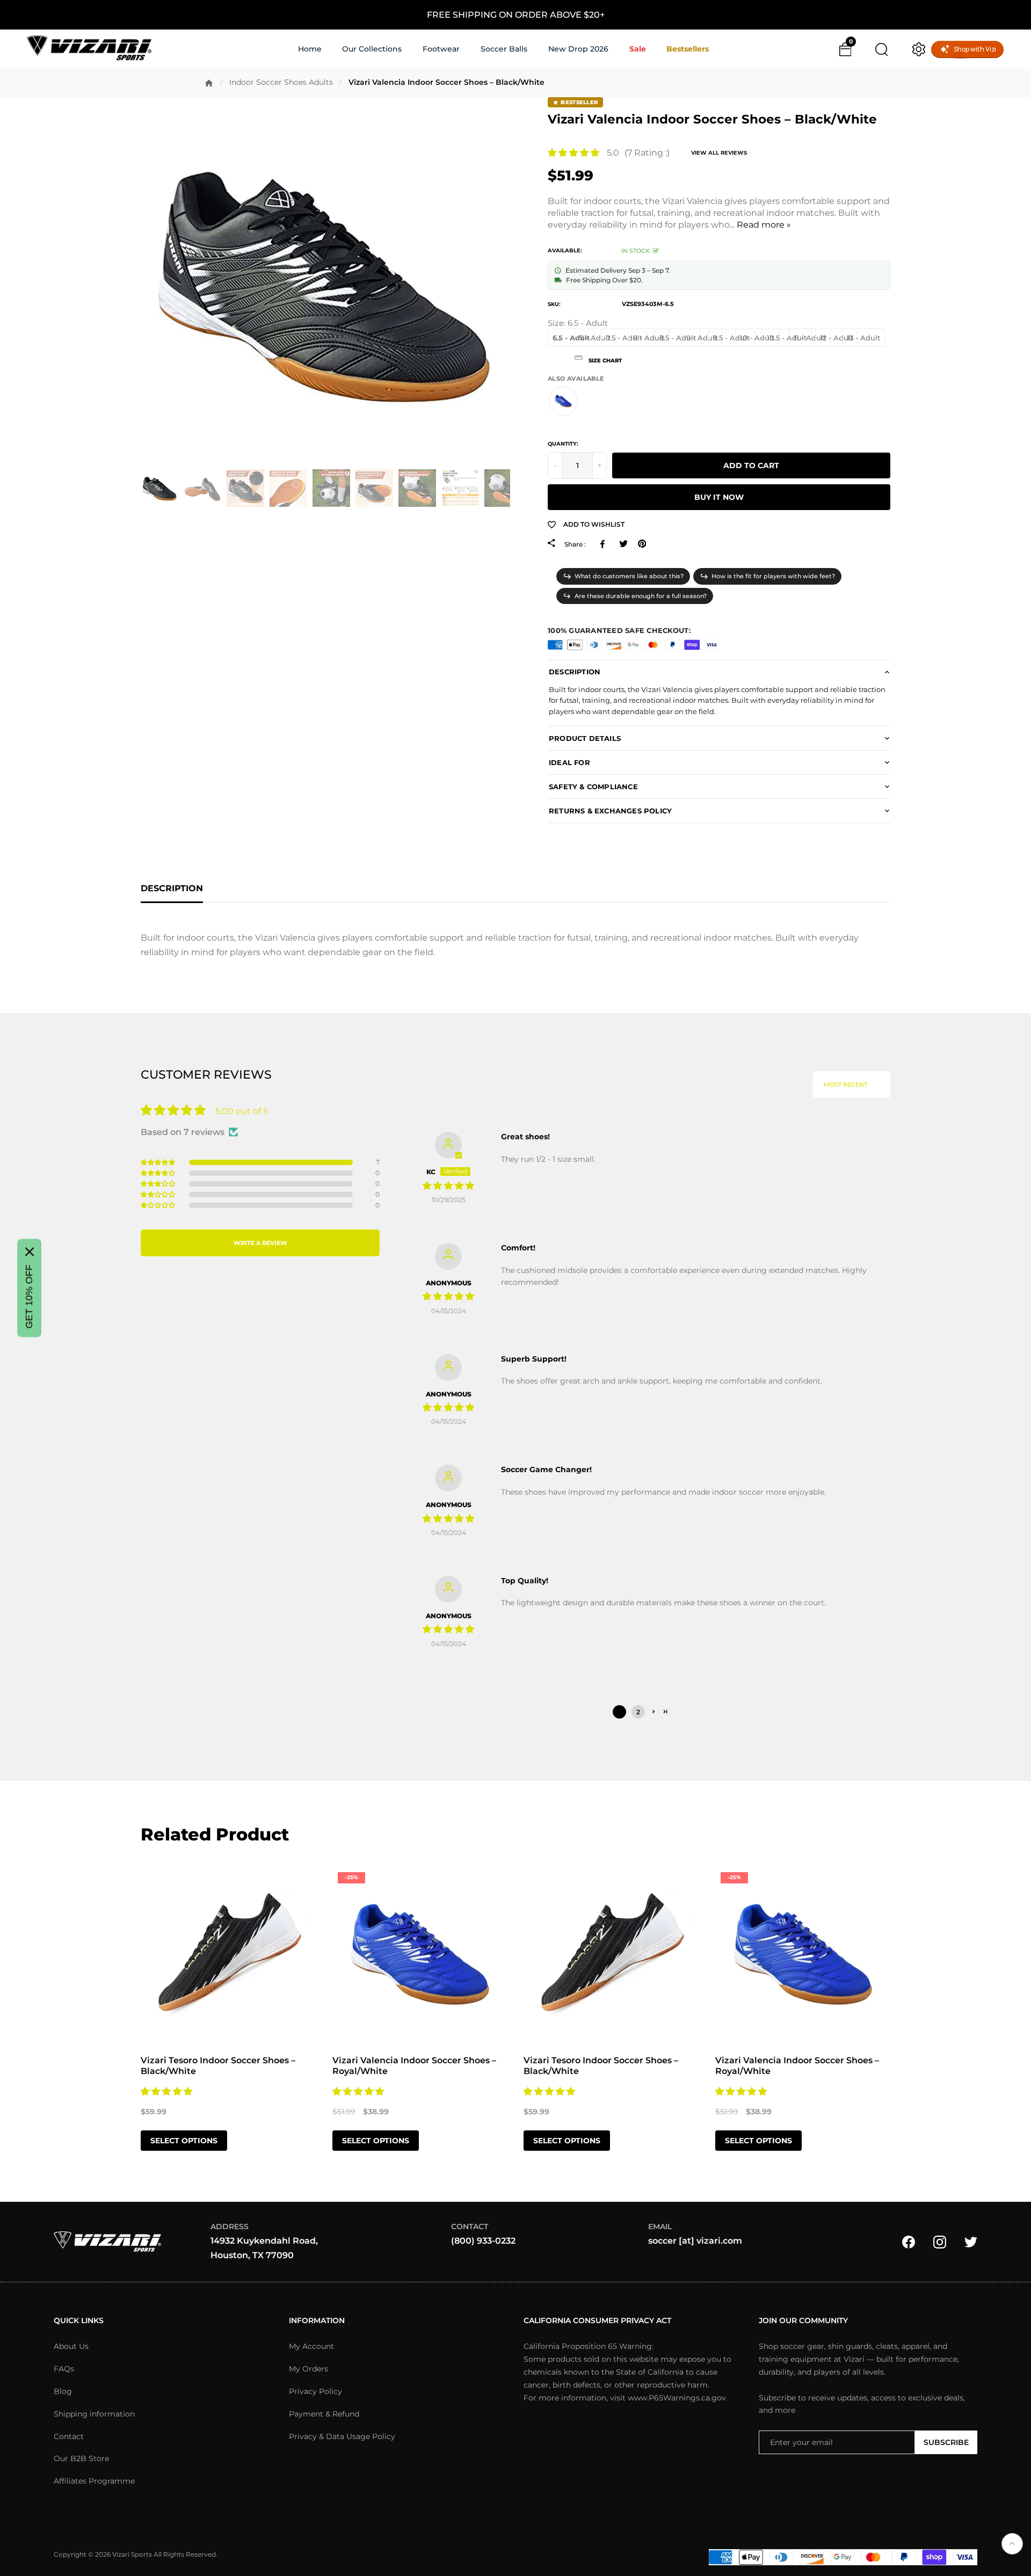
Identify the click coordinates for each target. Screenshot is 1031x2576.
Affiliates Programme (94, 2481)
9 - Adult (702, 338)
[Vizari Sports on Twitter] (971, 2241)
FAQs (64, 2369)
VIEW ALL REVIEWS (719, 153)
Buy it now (719, 497)
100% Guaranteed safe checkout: (619, 630)
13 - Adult (863, 338)
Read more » (764, 225)
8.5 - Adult (678, 338)
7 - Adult (595, 338)
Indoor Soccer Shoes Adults (281, 82)
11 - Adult (810, 338)
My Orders (308, 2369)
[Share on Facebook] (604, 544)
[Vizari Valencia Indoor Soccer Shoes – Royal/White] (563, 401)
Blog (63, 2391)
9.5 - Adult (731, 338)
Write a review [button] (260, 1243)
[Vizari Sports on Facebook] (909, 2241)
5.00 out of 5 (242, 1111)
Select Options (184, 2141)
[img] (448, 1186)
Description (172, 888)
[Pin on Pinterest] (642, 544)
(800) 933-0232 (483, 2241)
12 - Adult (837, 338)
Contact (69, 2436)
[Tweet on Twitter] (623, 544)
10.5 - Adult (787, 338)
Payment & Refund (324, 2414)
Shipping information (94, 2414)
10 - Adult (757, 338)
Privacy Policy (315, 2391)
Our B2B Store (81, 2458)
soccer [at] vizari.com (695, 2241)
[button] (573, 153)
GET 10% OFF (29, 1297)
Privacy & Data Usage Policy (342, 2436)
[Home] (209, 83)
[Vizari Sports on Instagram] (940, 2241)
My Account (311, 2346)
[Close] (30, 1252)
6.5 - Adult (571, 338)
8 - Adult (649, 338)
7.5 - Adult (624, 338)
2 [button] (638, 1712)
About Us (71, 2346)
